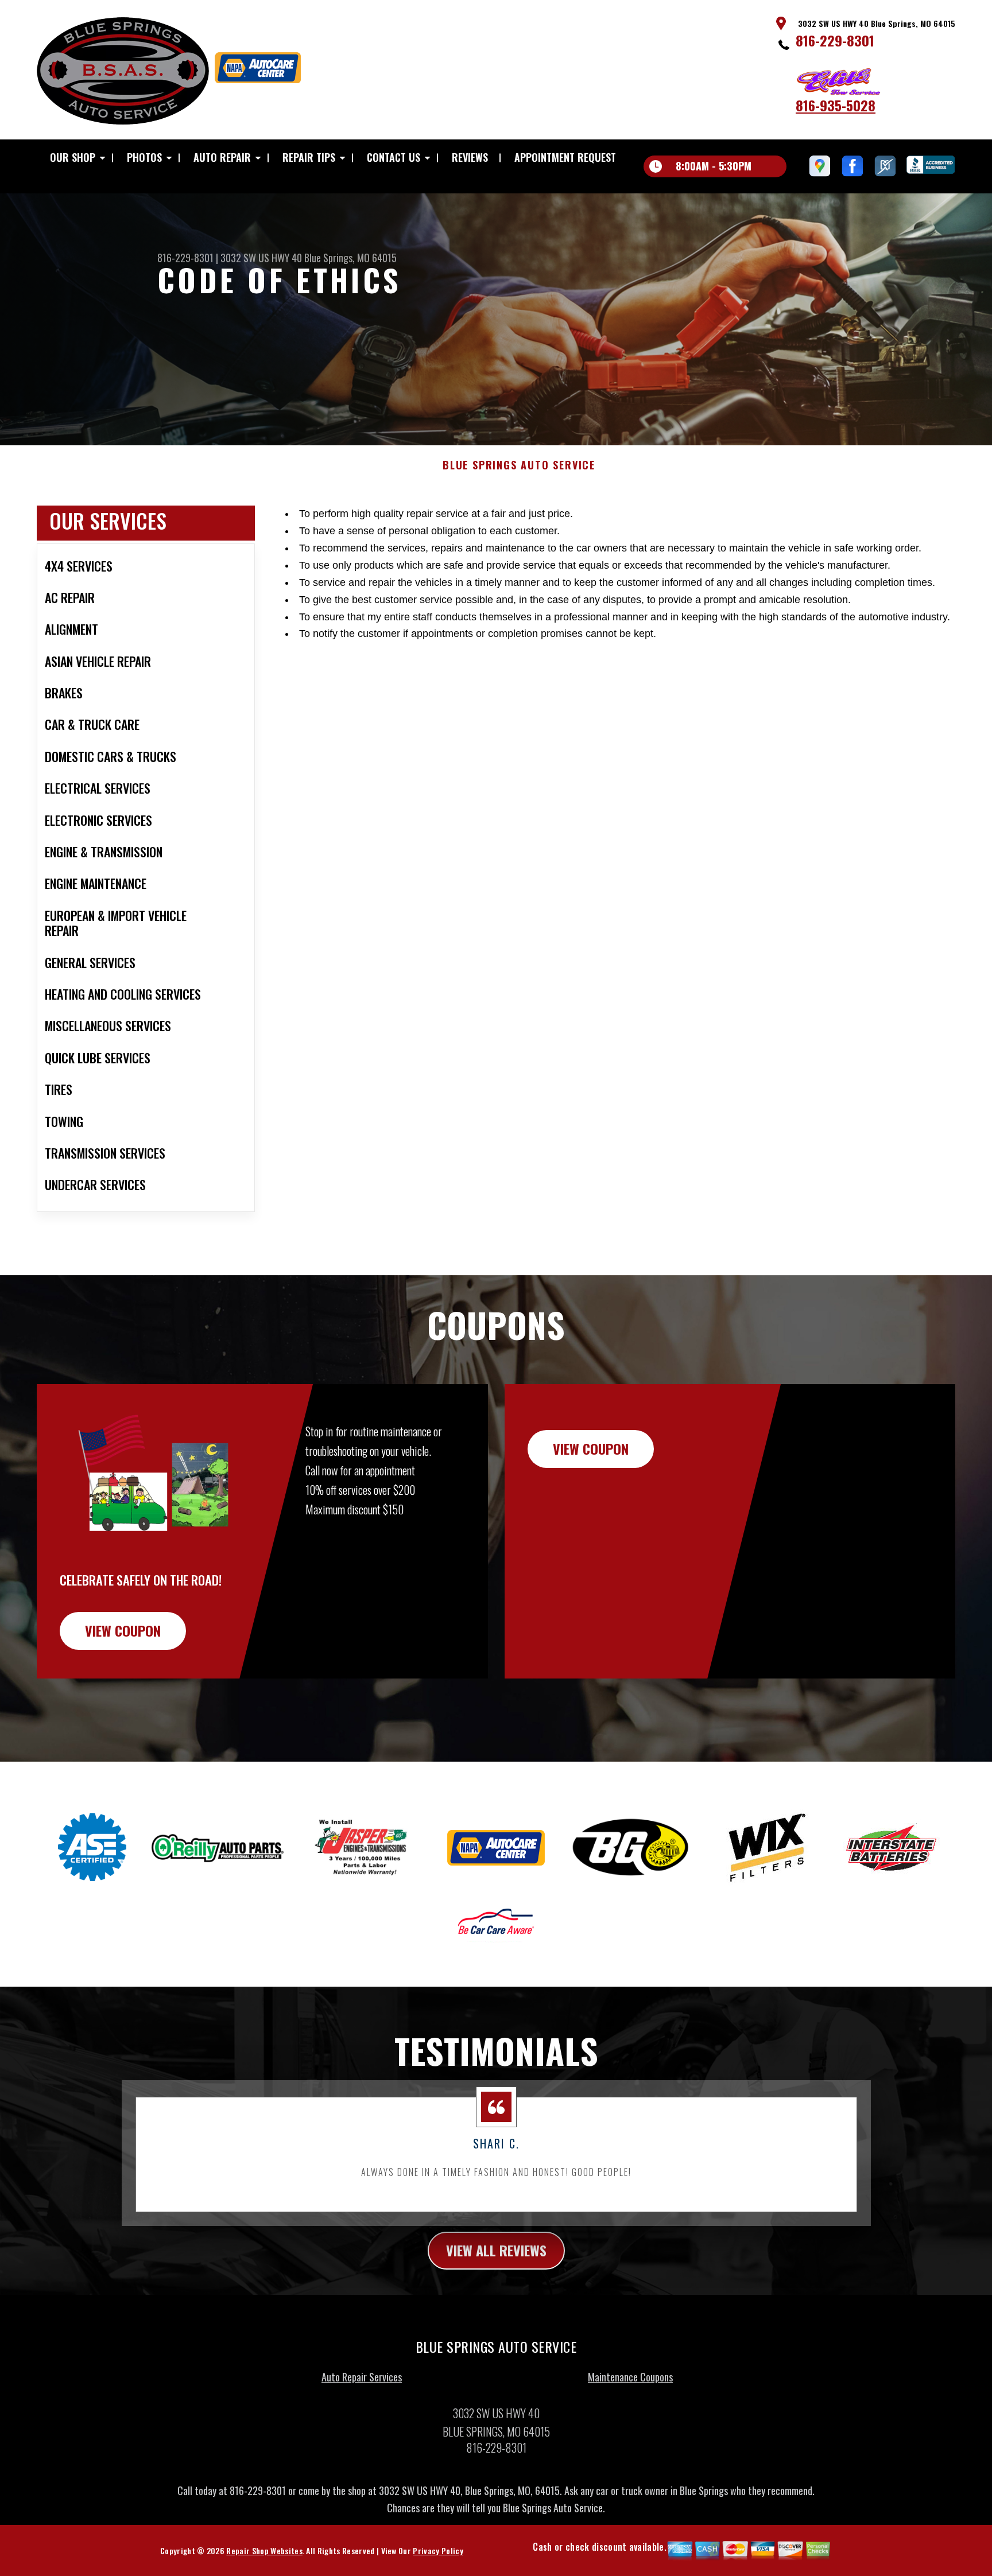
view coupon (123, 1630)
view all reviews (496, 2250)
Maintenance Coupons (630, 2377)
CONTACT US (394, 157)
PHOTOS (144, 157)
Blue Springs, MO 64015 (350, 258)
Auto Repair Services (362, 2377)
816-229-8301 (835, 40)
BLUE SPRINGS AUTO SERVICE (519, 465)
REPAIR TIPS (309, 157)
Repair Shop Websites (264, 2550)
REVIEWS (470, 157)
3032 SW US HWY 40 (261, 258)
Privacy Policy (438, 2550)
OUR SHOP (73, 157)
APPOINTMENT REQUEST (565, 157)
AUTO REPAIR (222, 157)
